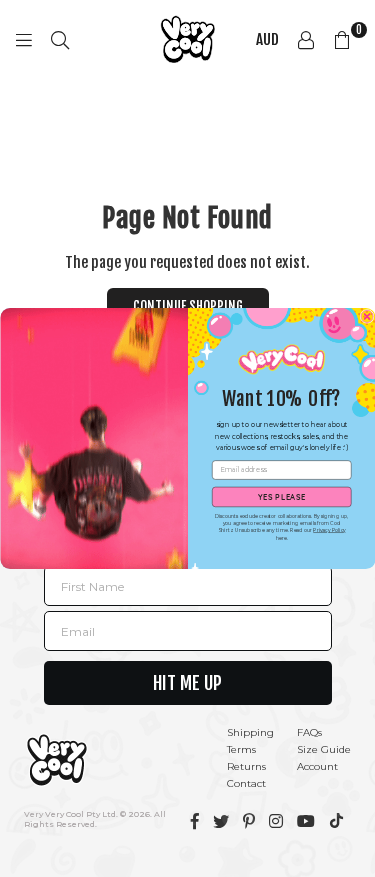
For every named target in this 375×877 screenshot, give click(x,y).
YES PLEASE (281, 497)
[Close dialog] (367, 316)
